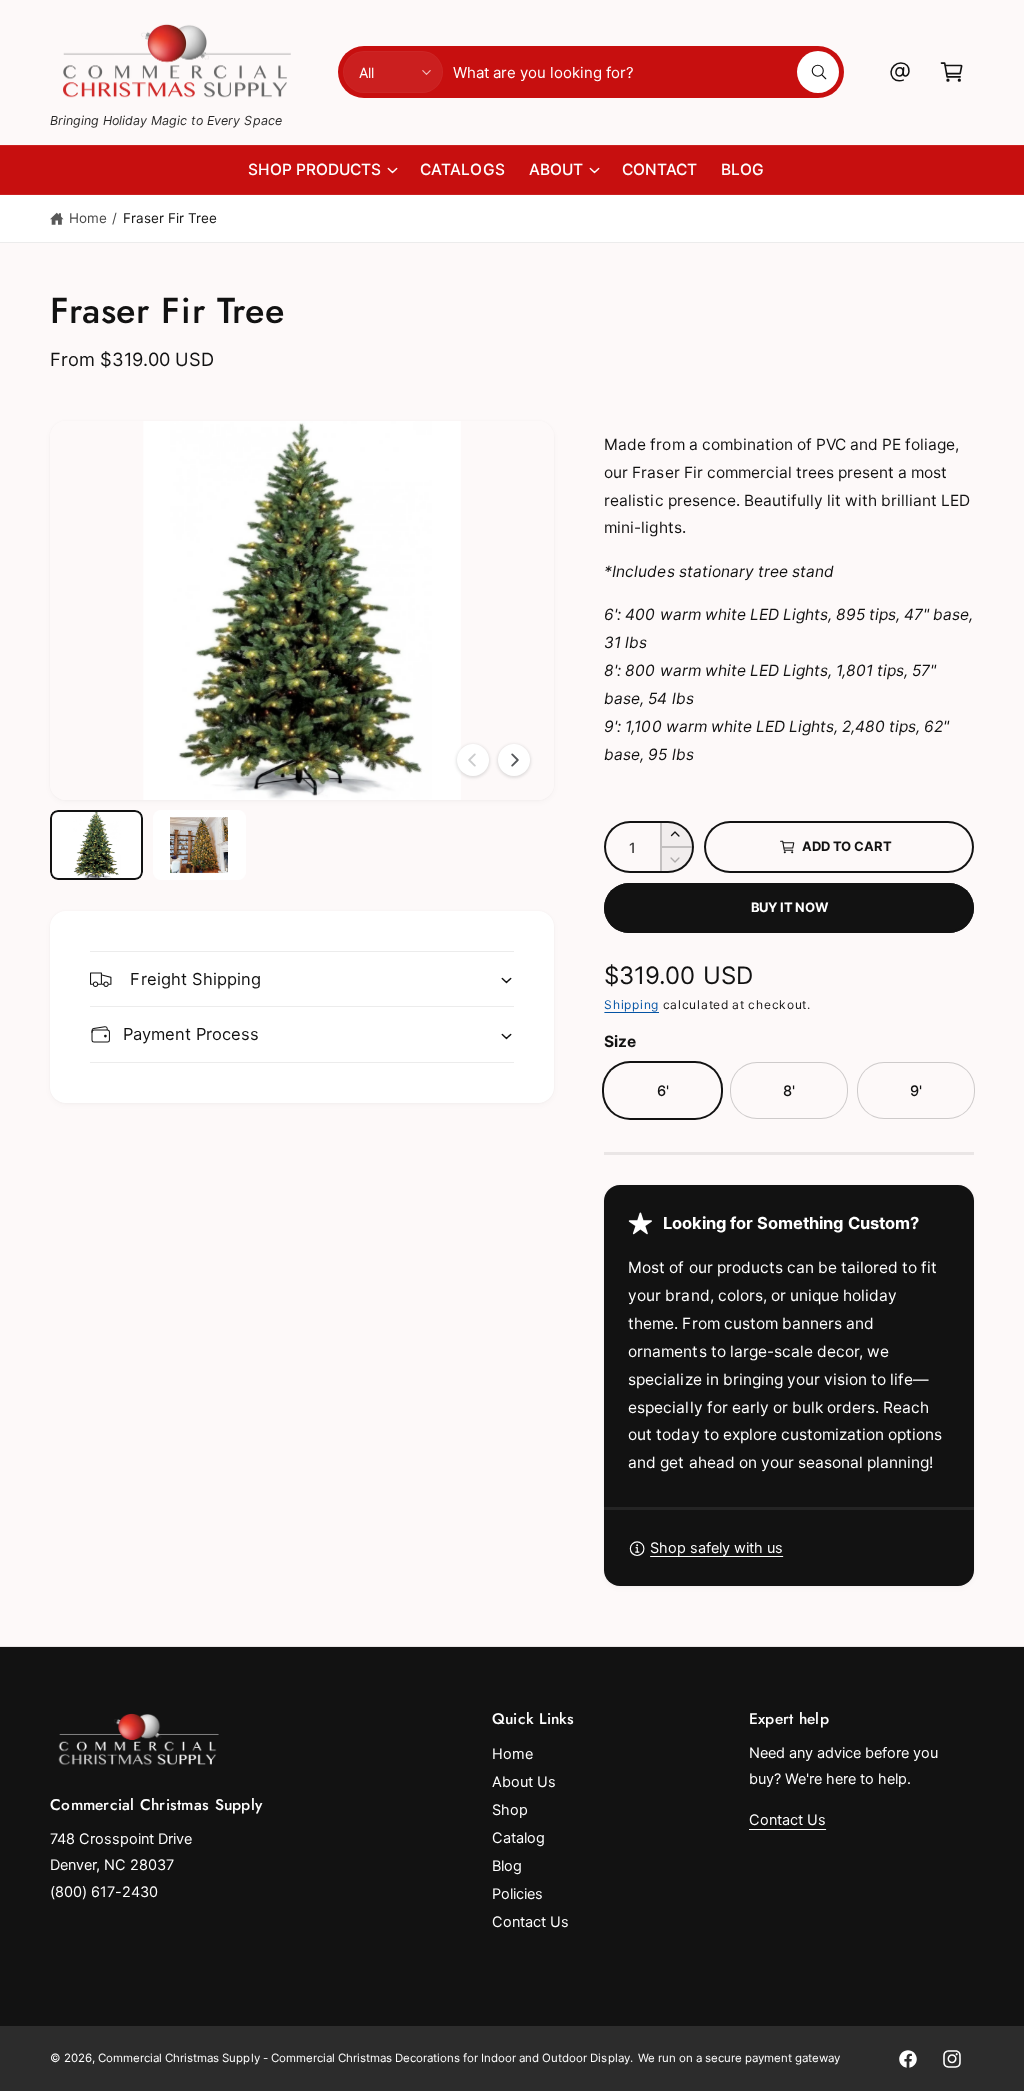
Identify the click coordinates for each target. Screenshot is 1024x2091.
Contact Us (530, 1922)
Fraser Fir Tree (170, 218)
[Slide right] (514, 760)
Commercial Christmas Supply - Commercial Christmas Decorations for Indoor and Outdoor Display (363, 2058)
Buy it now (789, 907)
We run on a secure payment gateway (739, 2058)
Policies (517, 1894)
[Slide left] (473, 760)
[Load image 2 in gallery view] (199, 845)
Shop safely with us (716, 1548)
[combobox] (645, 72)
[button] (952, 72)
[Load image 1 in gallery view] (96, 845)
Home (88, 218)
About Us (524, 1782)
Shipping (631, 1004)
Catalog (518, 1838)
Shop (510, 1810)
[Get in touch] (900, 72)
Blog (507, 1866)
